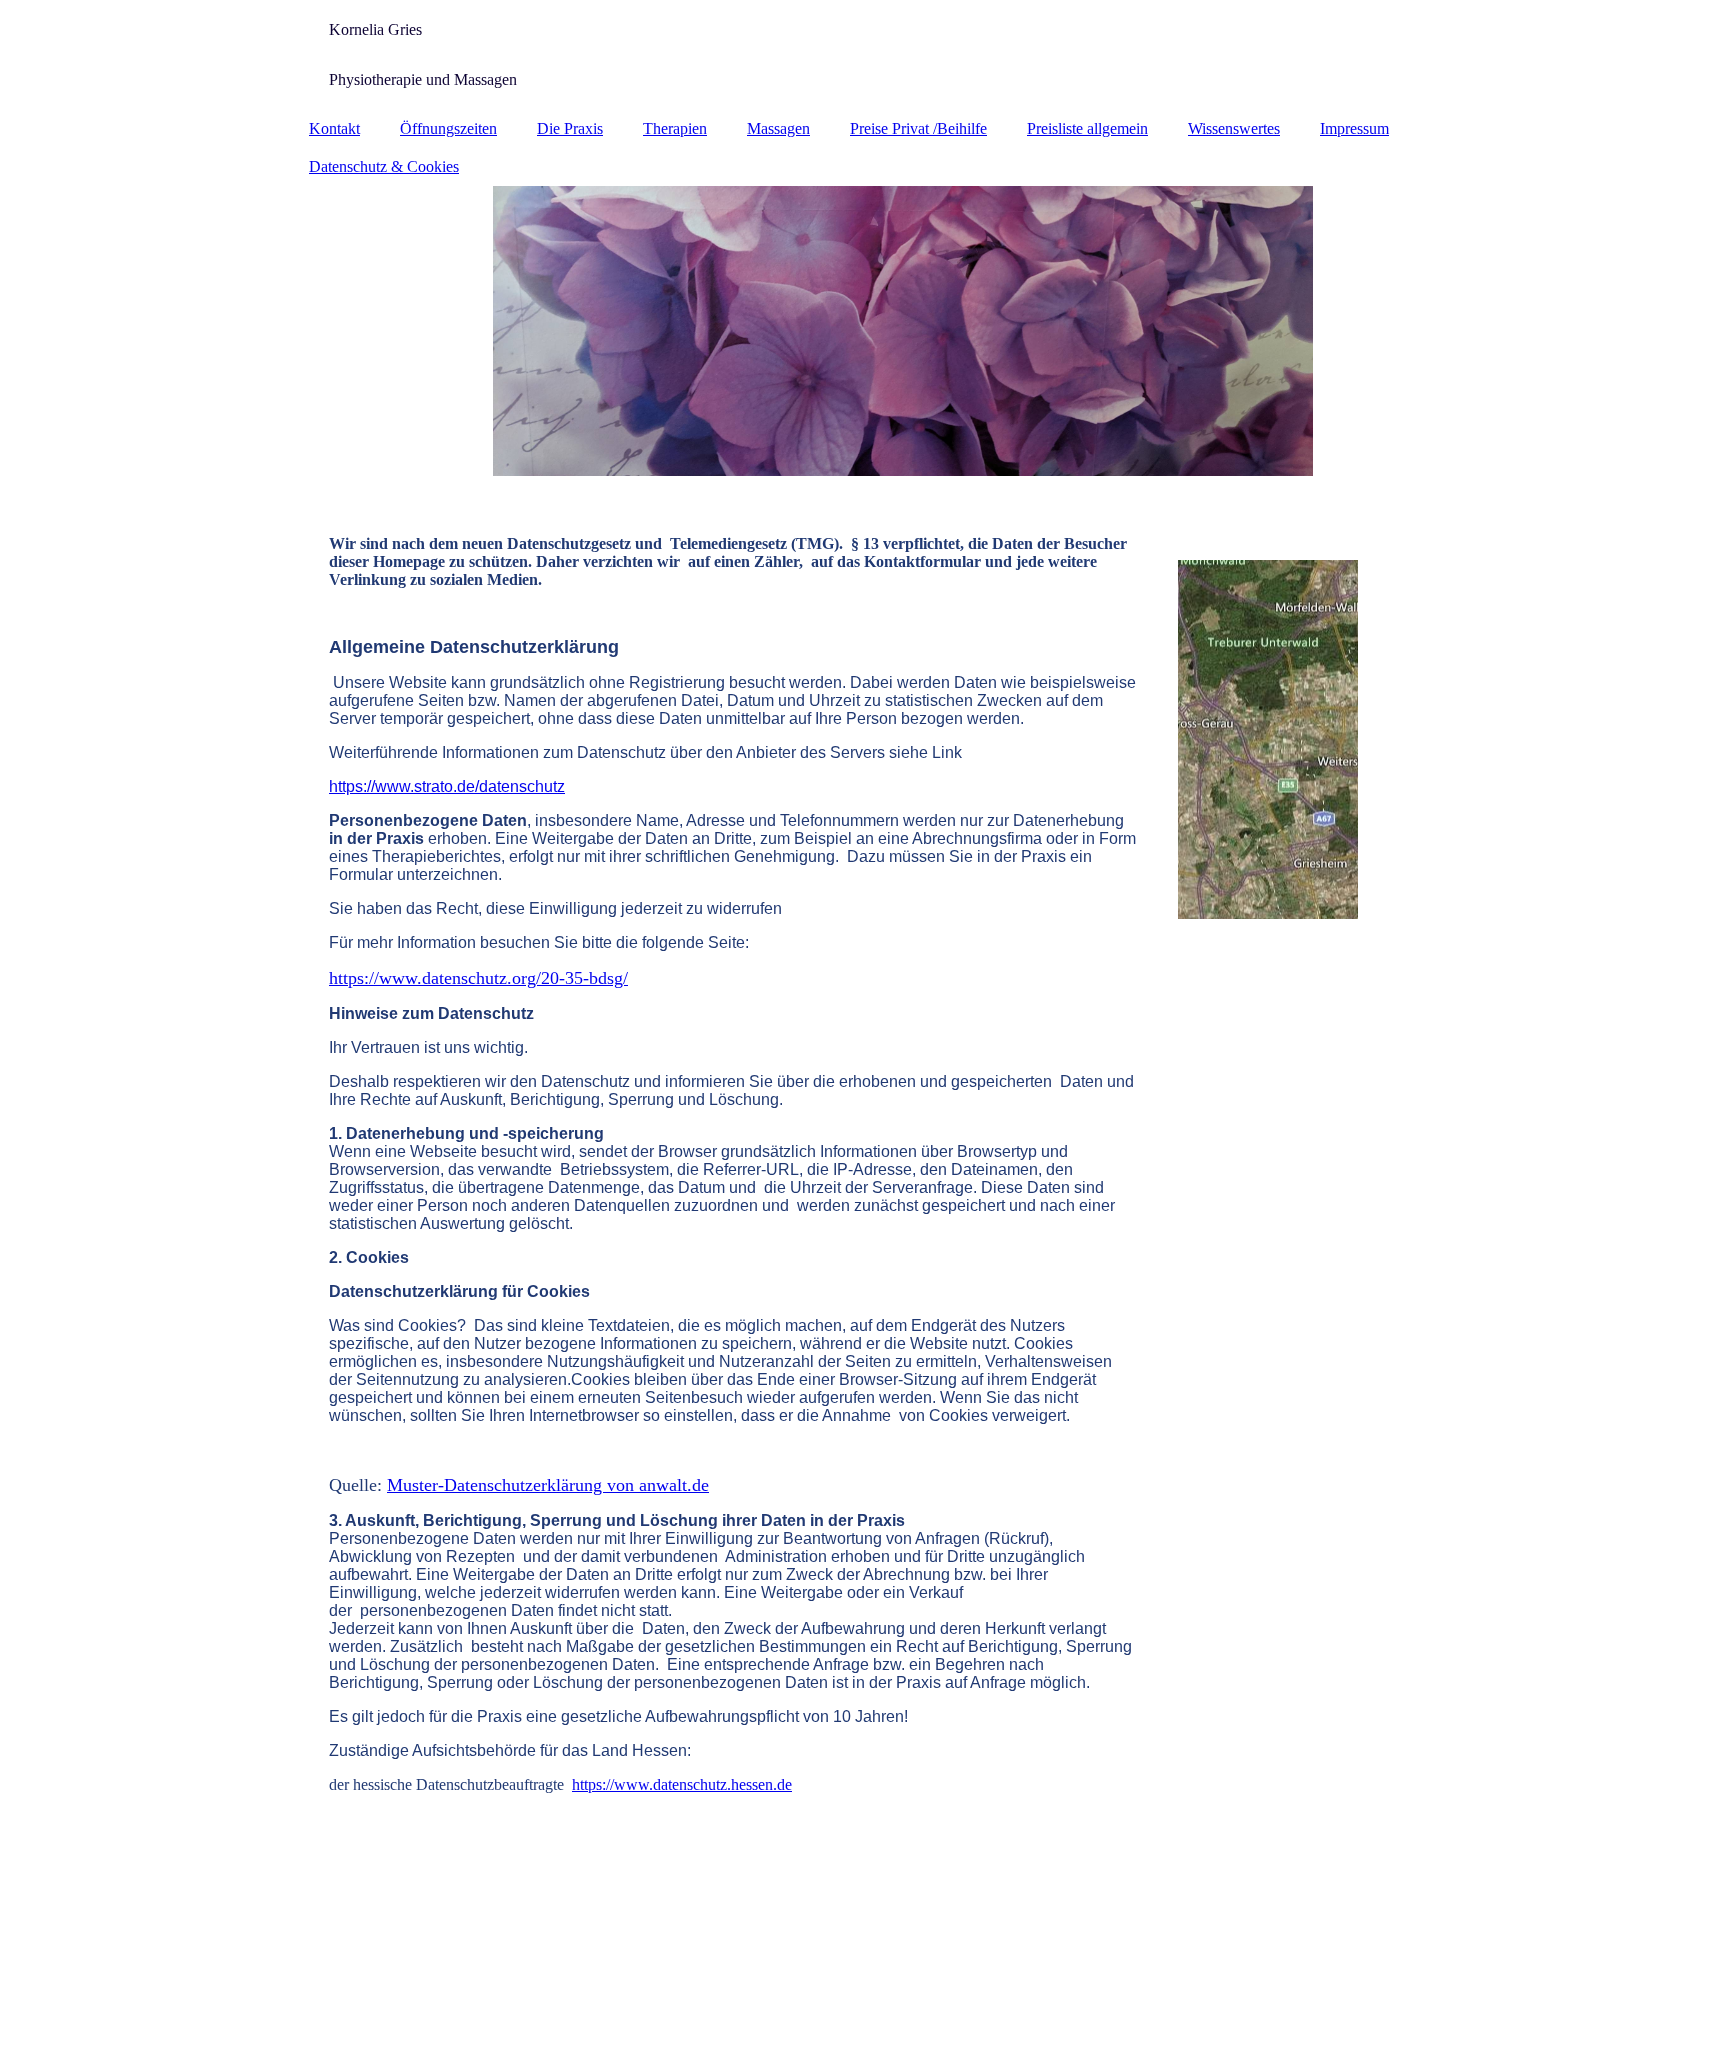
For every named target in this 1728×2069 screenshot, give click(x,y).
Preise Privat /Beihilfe (918, 128)
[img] (864, 331)
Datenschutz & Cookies (384, 166)
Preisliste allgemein (1087, 128)
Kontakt (334, 128)
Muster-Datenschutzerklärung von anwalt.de (548, 1485)
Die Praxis (570, 128)
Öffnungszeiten (448, 128)
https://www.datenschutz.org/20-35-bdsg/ (478, 978)
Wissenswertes (1234, 128)
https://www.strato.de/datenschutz (447, 786)
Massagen (778, 128)
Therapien (675, 128)
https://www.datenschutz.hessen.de (682, 1784)
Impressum (1354, 128)
